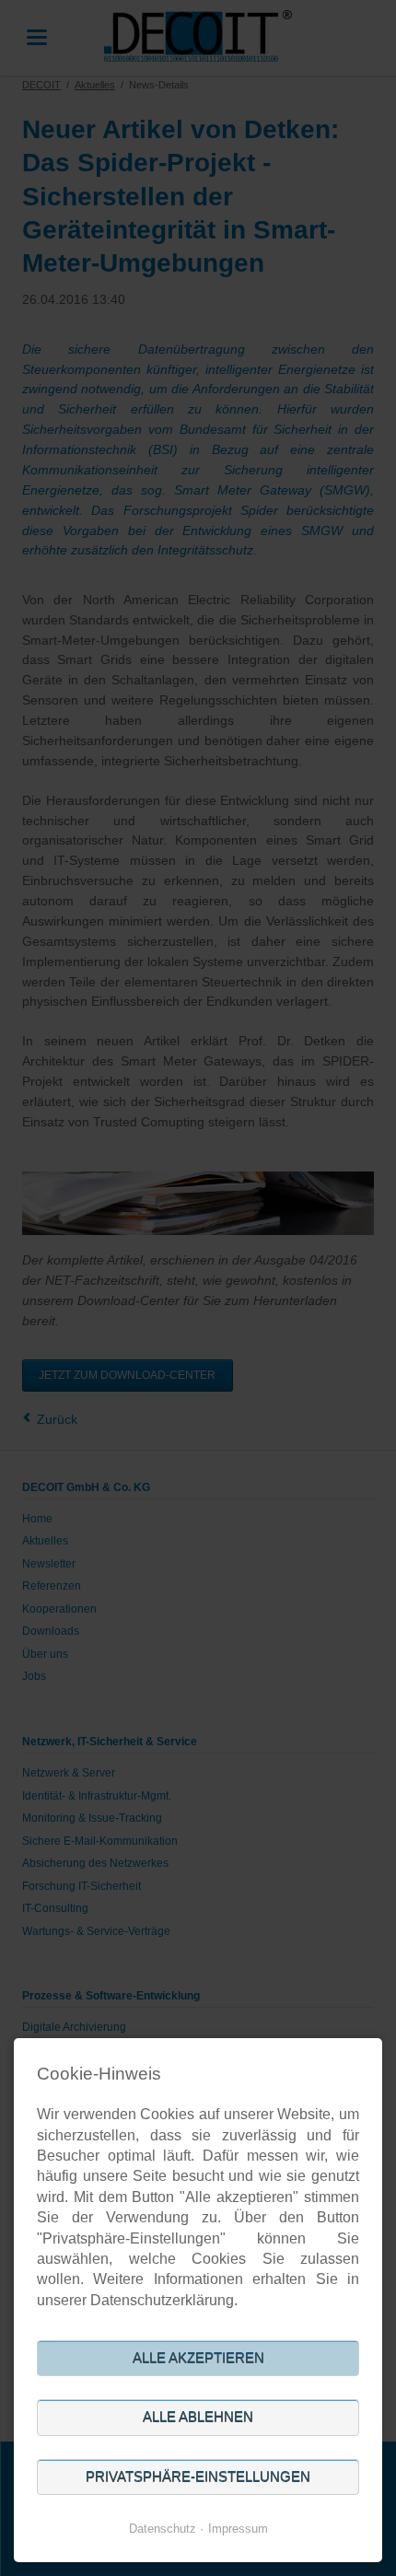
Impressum (238, 2529)
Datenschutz (163, 2529)
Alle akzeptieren (198, 2358)
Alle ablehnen (198, 2417)
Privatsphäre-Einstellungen (198, 2477)
